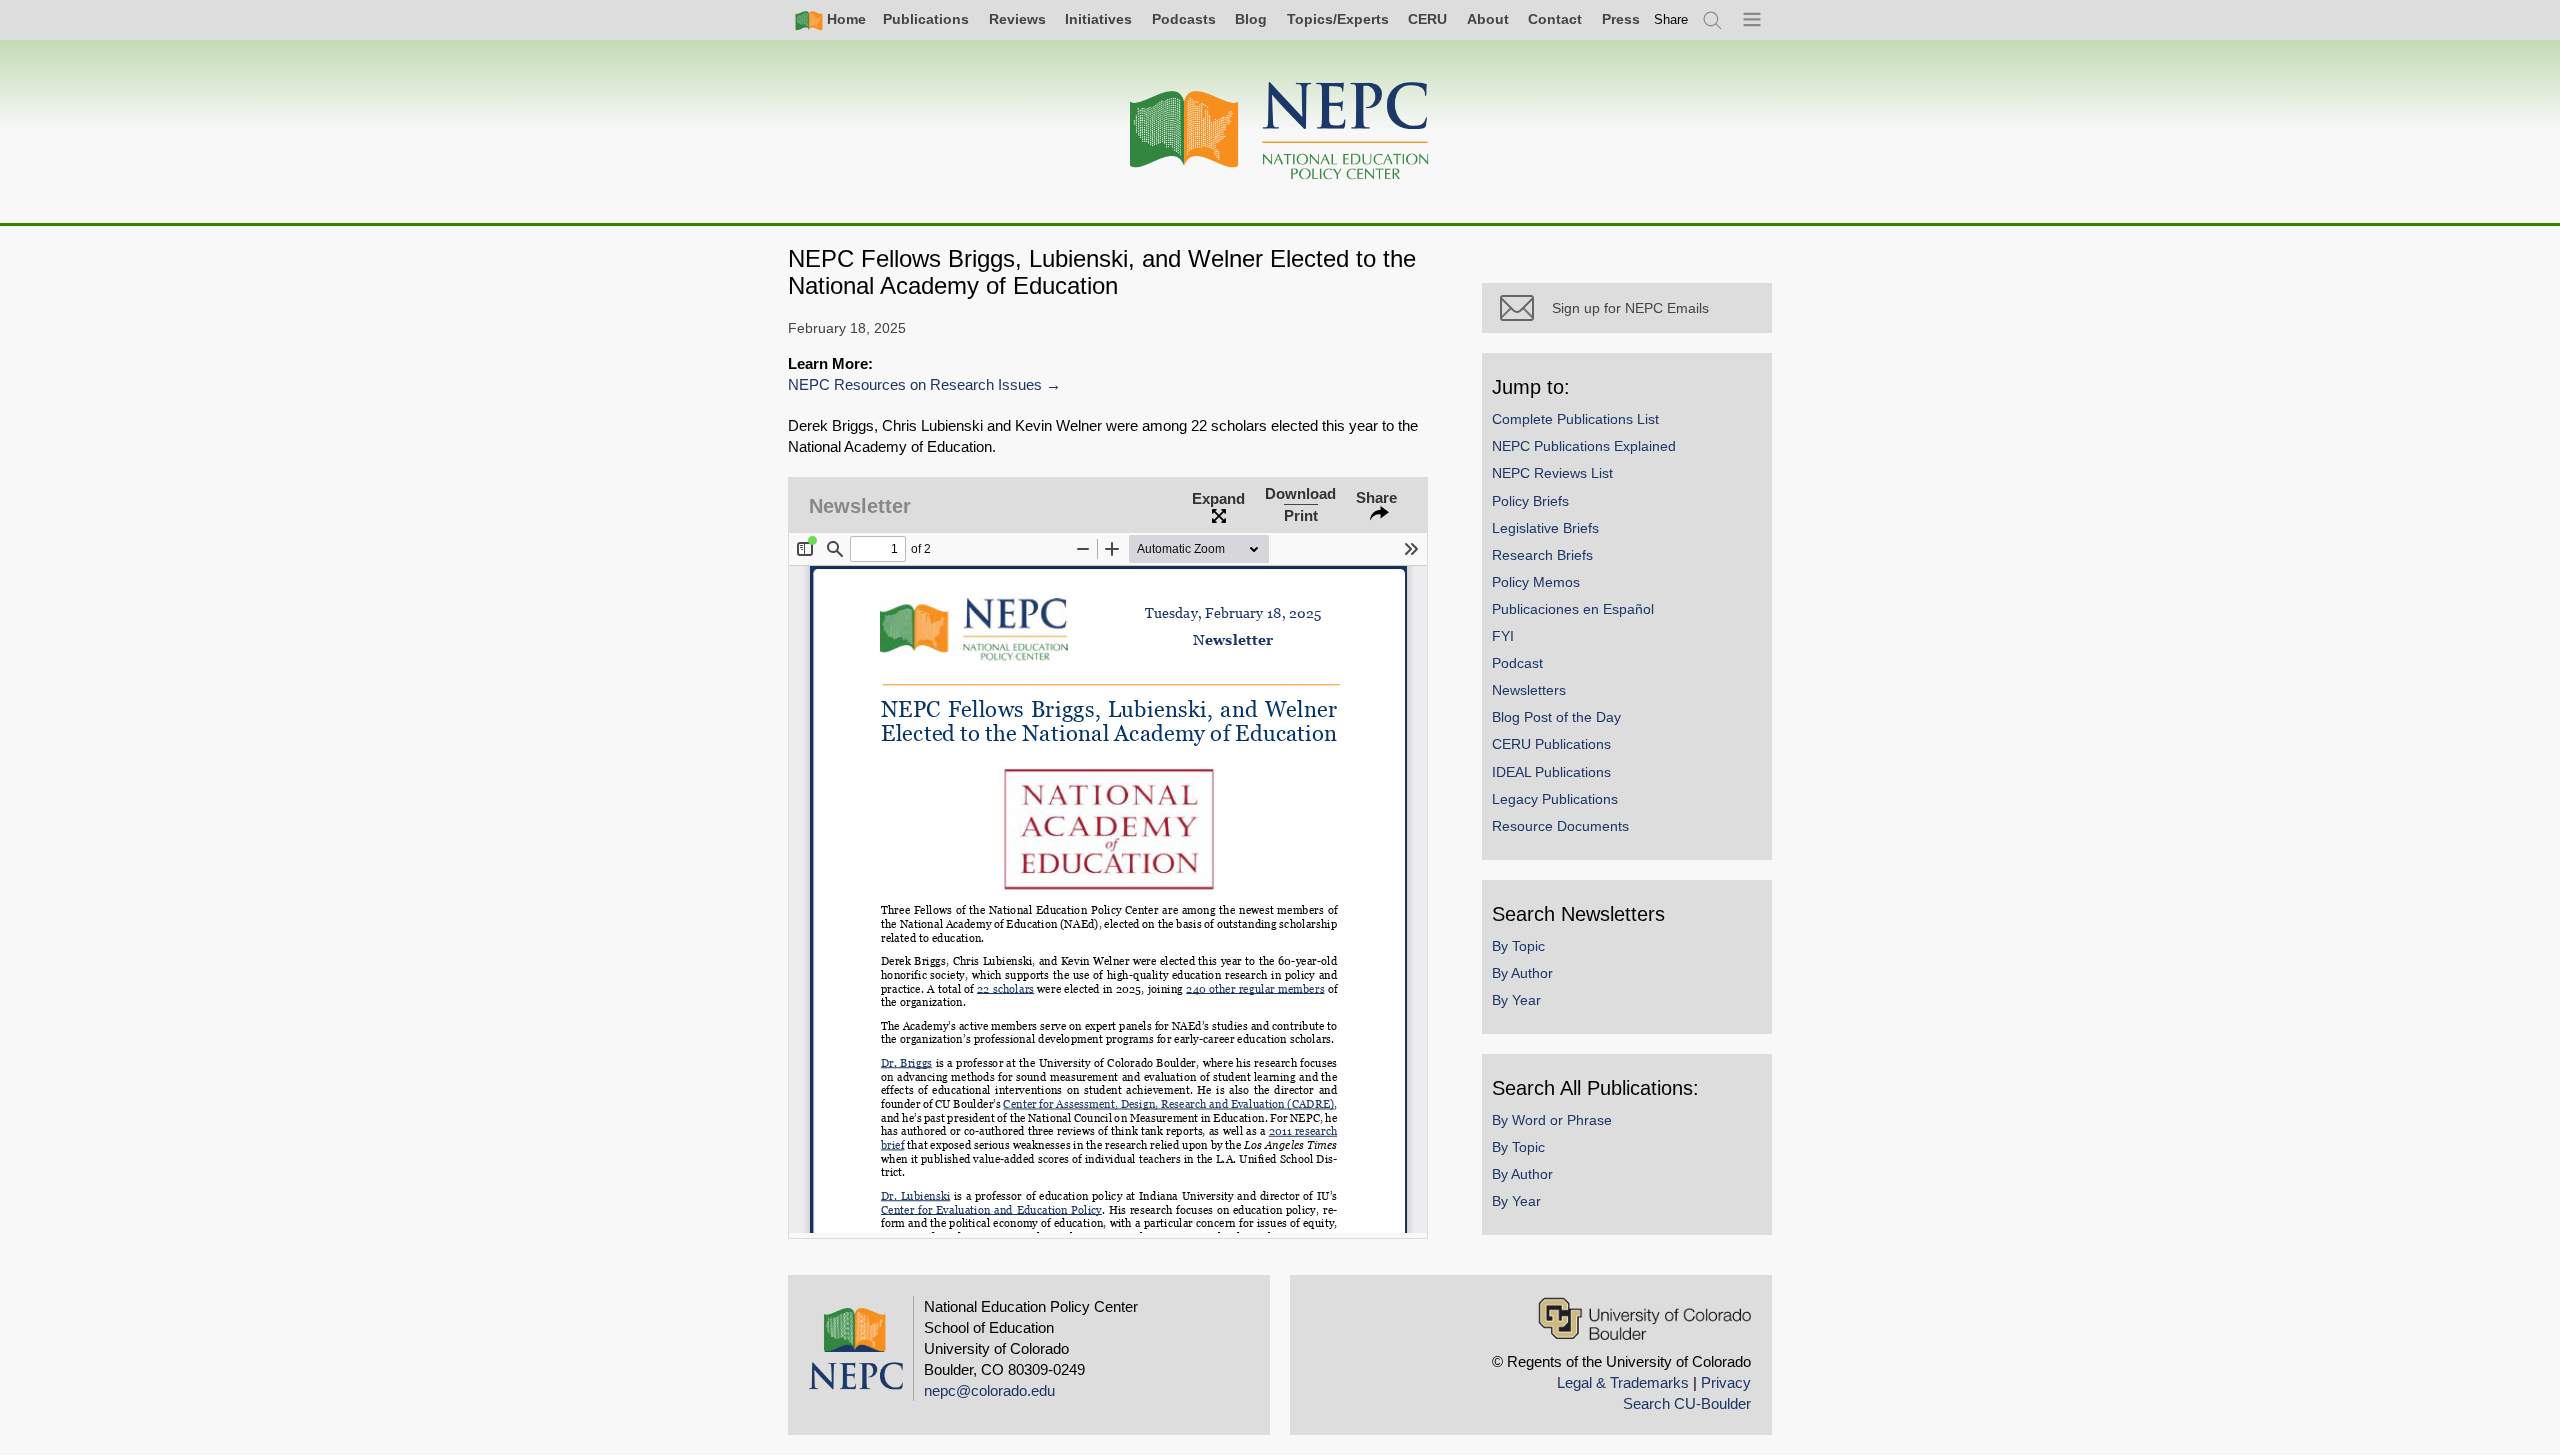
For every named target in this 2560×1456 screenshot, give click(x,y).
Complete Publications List (1575, 419)
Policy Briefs (1530, 501)
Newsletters (1529, 690)
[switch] (1671, 19)
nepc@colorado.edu (989, 1390)
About (1488, 19)
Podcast (1517, 663)
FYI (1503, 636)
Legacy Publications (1555, 799)
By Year (1516, 1000)
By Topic (1518, 946)
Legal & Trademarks (1623, 1382)
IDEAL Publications (1551, 772)
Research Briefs (1542, 555)
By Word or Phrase (1552, 1120)
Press (1621, 19)
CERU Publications (1551, 744)
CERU (1427, 19)
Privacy (1726, 1382)
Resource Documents (1560, 826)
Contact (1555, 19)
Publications (926, 19)
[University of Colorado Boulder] (1644, 1318)
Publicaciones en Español (1573, 609)
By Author (1522, 973)
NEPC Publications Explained (1584, 446)
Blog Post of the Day (1556, 717)
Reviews (1017, 19)
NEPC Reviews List (1552, 473)
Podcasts (1184, 19)
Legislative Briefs (1545, 528)
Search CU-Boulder (1687, 1403)
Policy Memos (1536, 582)
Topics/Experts (1338, 19)
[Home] (1280, 131)
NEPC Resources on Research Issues (915, 384)
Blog (1251, 19)
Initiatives (1098, 19)
